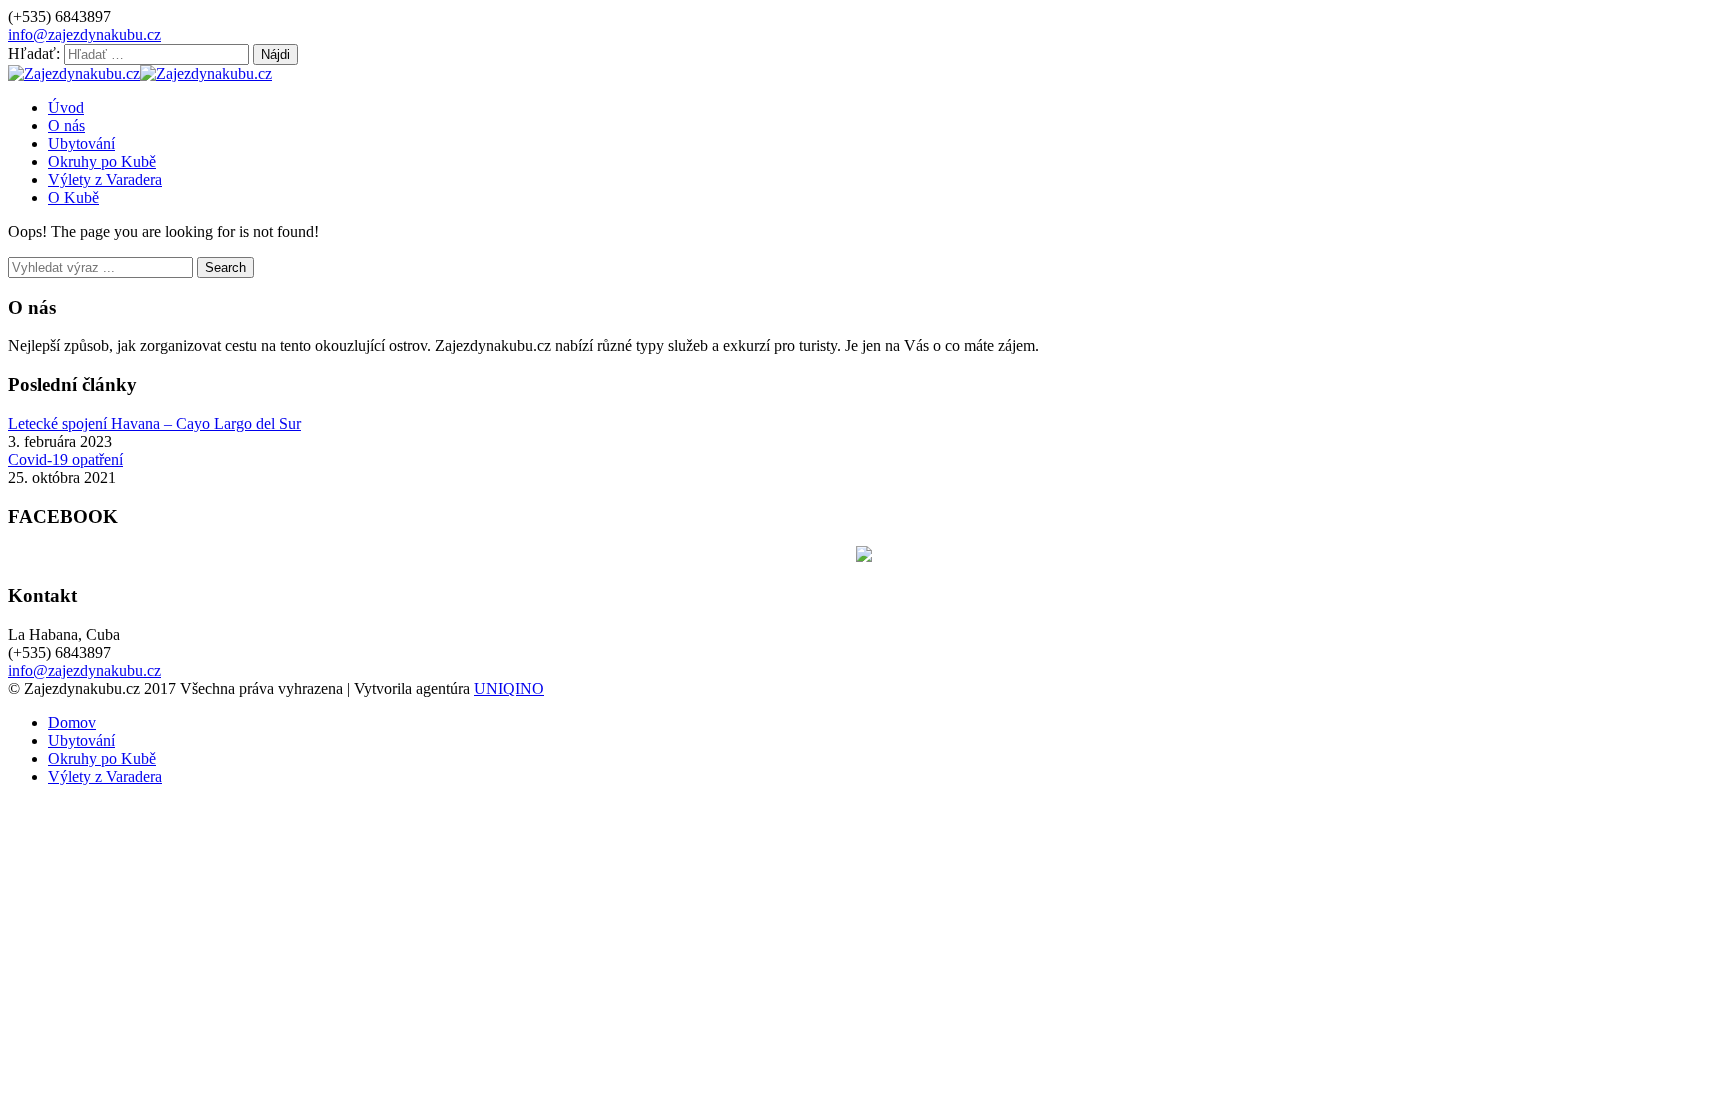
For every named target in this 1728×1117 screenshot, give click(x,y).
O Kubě (73, 197)
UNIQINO (509, 688)
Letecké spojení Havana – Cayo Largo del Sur (154, 423)
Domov (72, 722)
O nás (66, 125)
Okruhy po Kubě (102, 161)
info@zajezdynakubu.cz (84, 34)
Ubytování (81, 143)
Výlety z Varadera (105, 179)
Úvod (66, 107)
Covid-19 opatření (65, 459)
